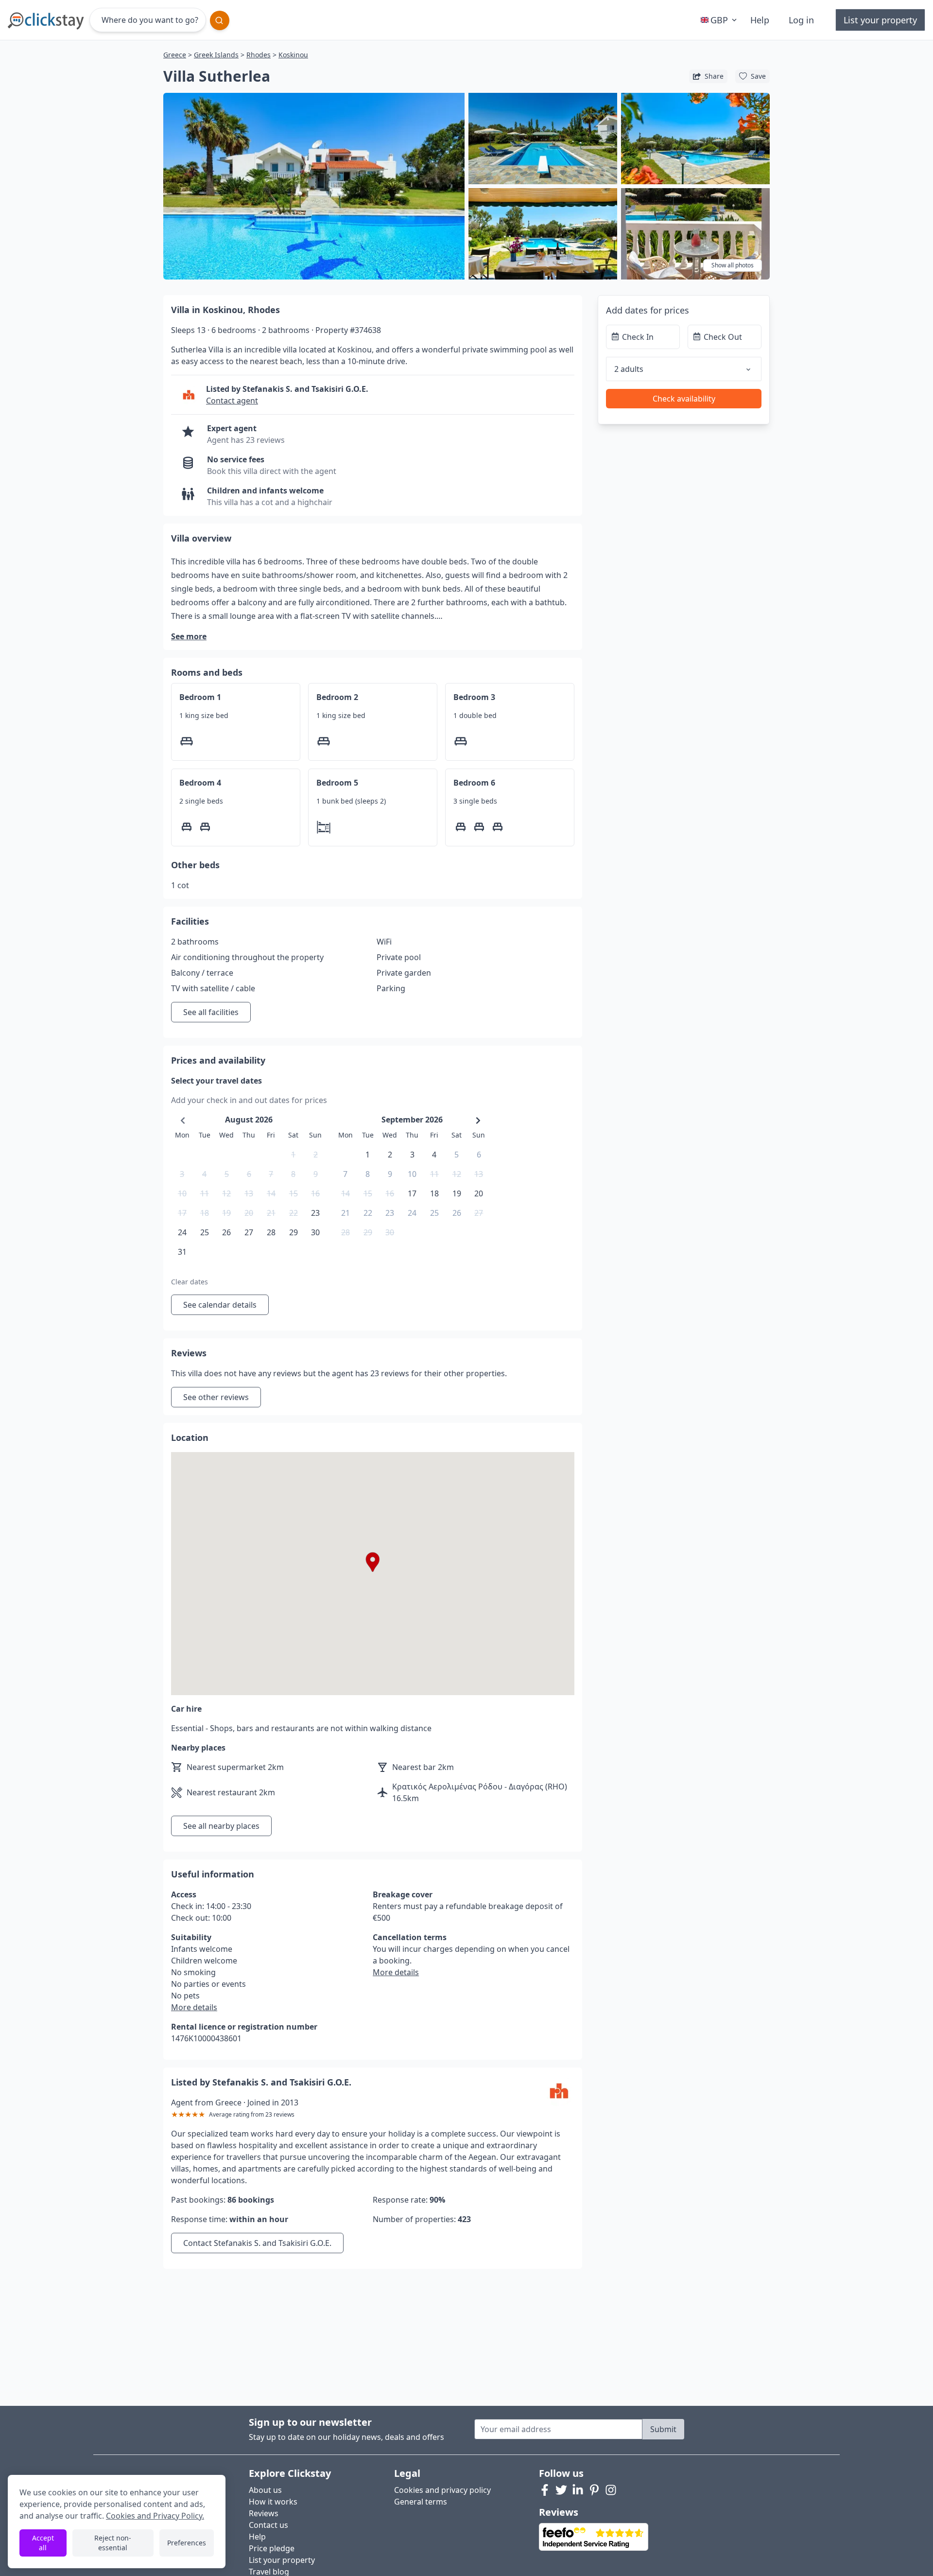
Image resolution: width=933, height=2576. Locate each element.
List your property (880, 20)
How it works (273, 2502)
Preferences (187, 2543)
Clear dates (190, 1282)
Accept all (43, 2543)
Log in (801, 20)
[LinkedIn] (578, 2490)
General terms (421, 2502)
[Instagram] (611, 2490)
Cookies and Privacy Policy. (155, 2516)
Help (760, 20)
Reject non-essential (113, 2543)
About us (265, 2490)
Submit (663, 2429)
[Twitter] (561, 2490)
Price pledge (272, 2548)
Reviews (264, 2513)
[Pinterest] (594, 2490)
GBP (719, 20)
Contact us (268, 2525)
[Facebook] (545, 2490)
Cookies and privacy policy (442, 2490)
